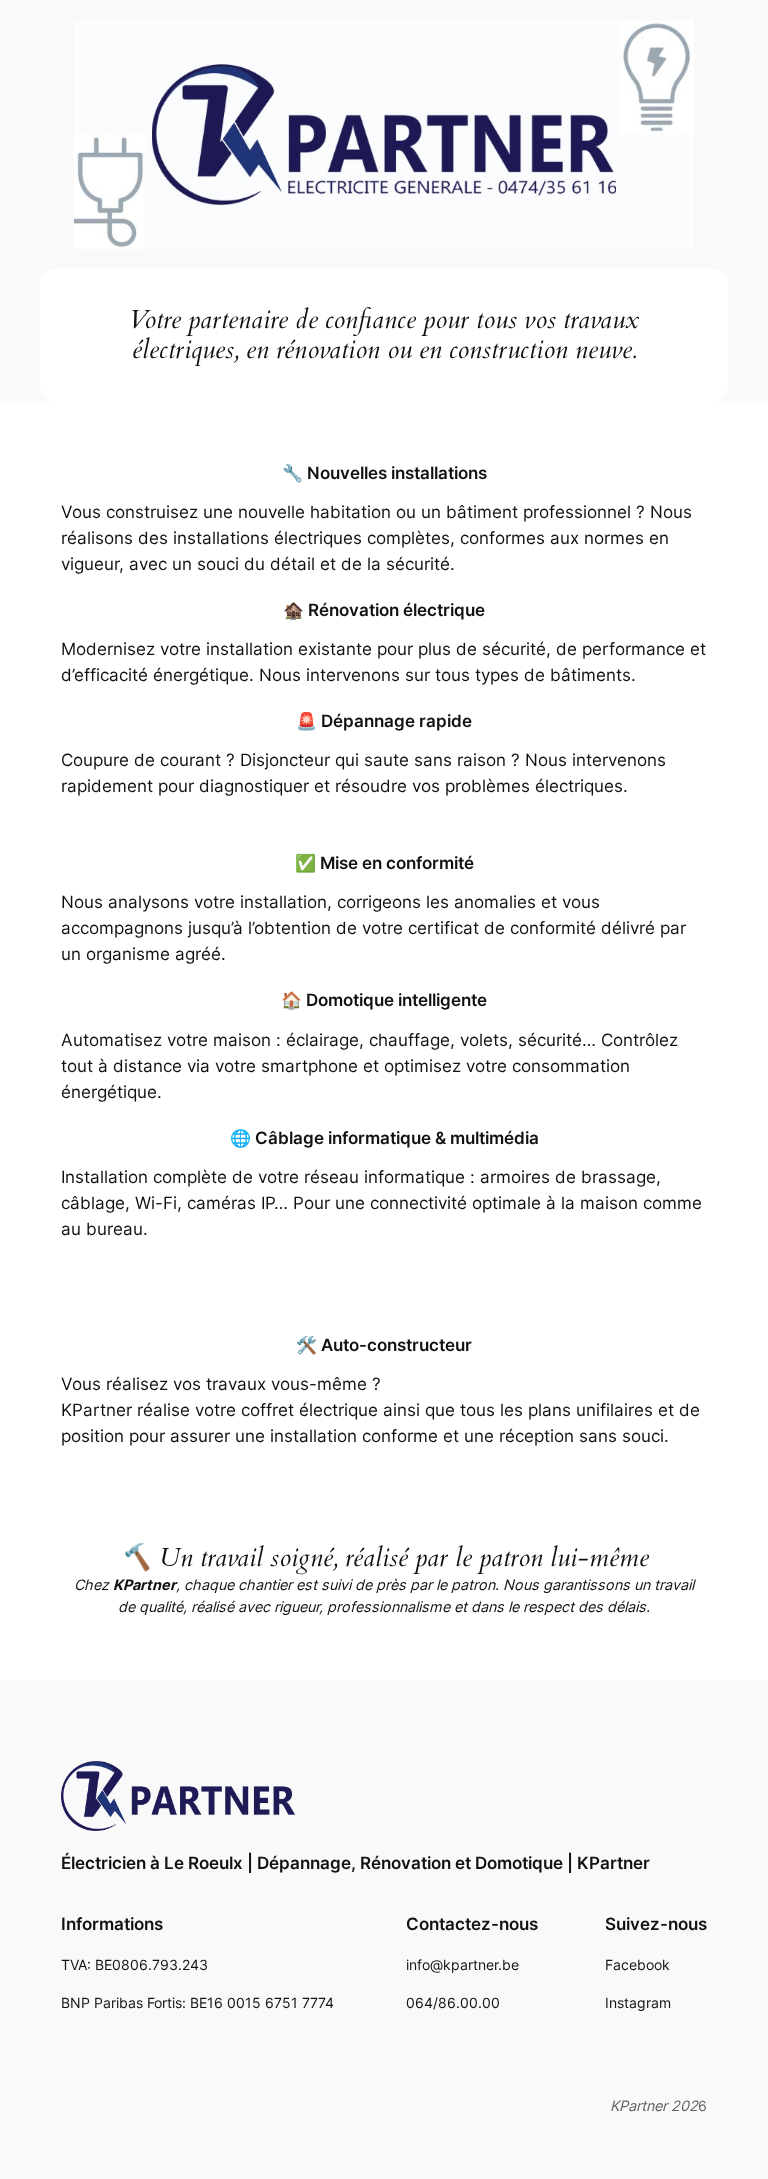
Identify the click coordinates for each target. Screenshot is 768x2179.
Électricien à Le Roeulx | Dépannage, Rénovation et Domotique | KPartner (355, 1863)
